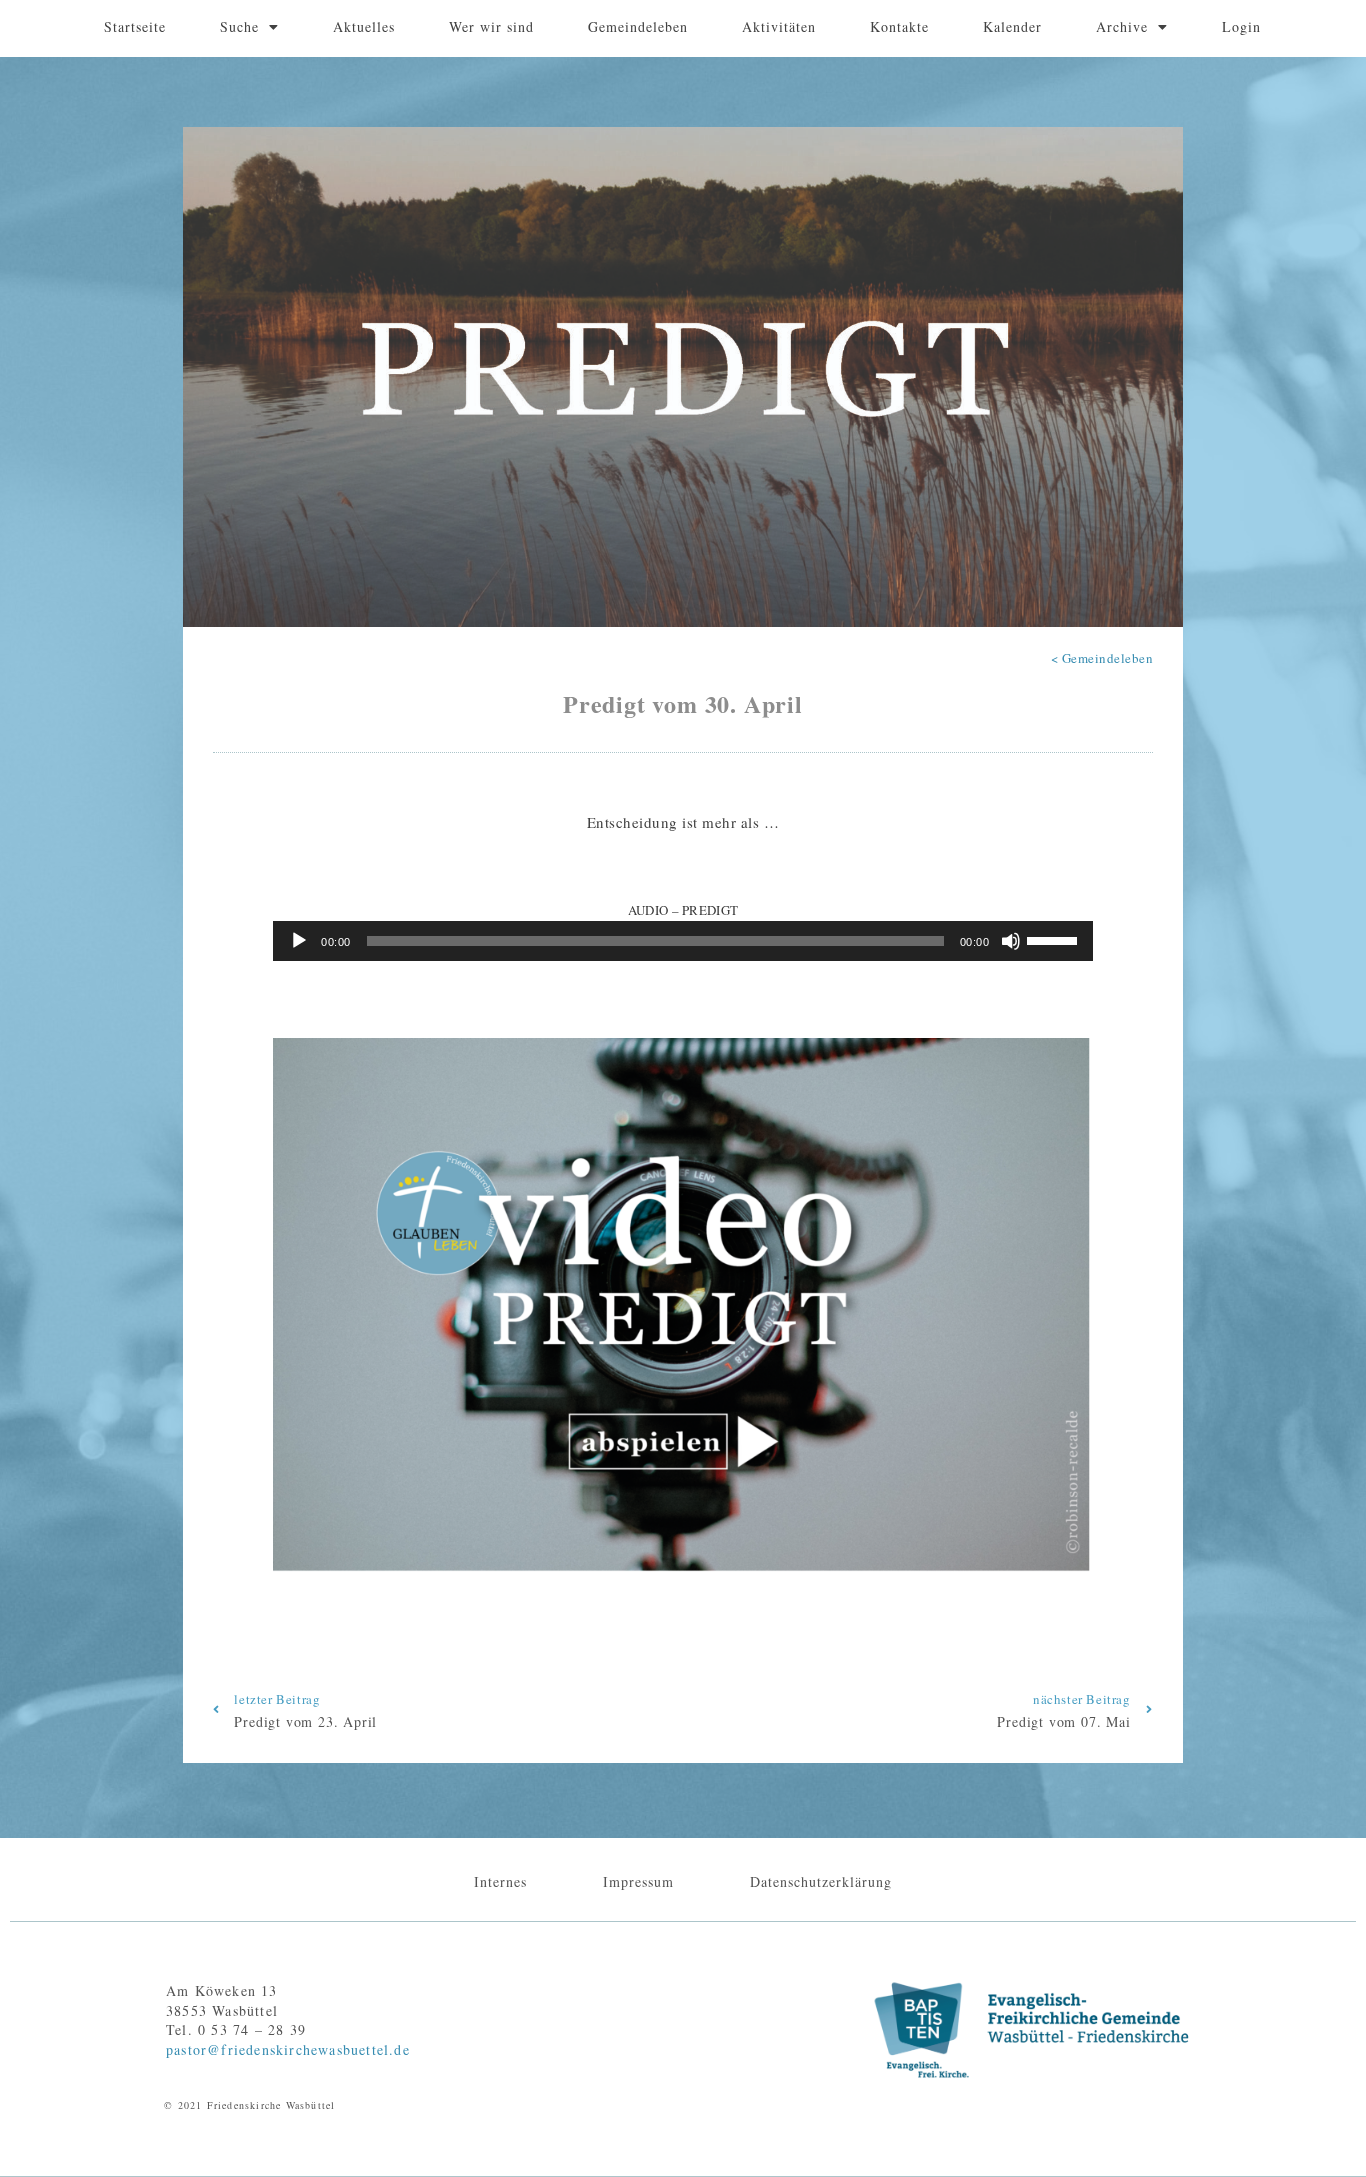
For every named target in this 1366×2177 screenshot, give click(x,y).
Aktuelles (364, 26)
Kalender (1012, 26)
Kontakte (899, 26)
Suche (239, 26)
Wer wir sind (491, 26)
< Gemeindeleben (1102, 658)
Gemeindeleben (638, 26)
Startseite (135, 26)
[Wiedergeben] (299, 941)
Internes (500, 1881)
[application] (683, 941)
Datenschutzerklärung (821, 1881)
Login (1241, 26)
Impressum (638, 1881)
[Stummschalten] (1011, 941)
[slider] (1055, 939)
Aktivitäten (779, 26)
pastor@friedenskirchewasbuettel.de (288, 2049)
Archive (1122, 26)
